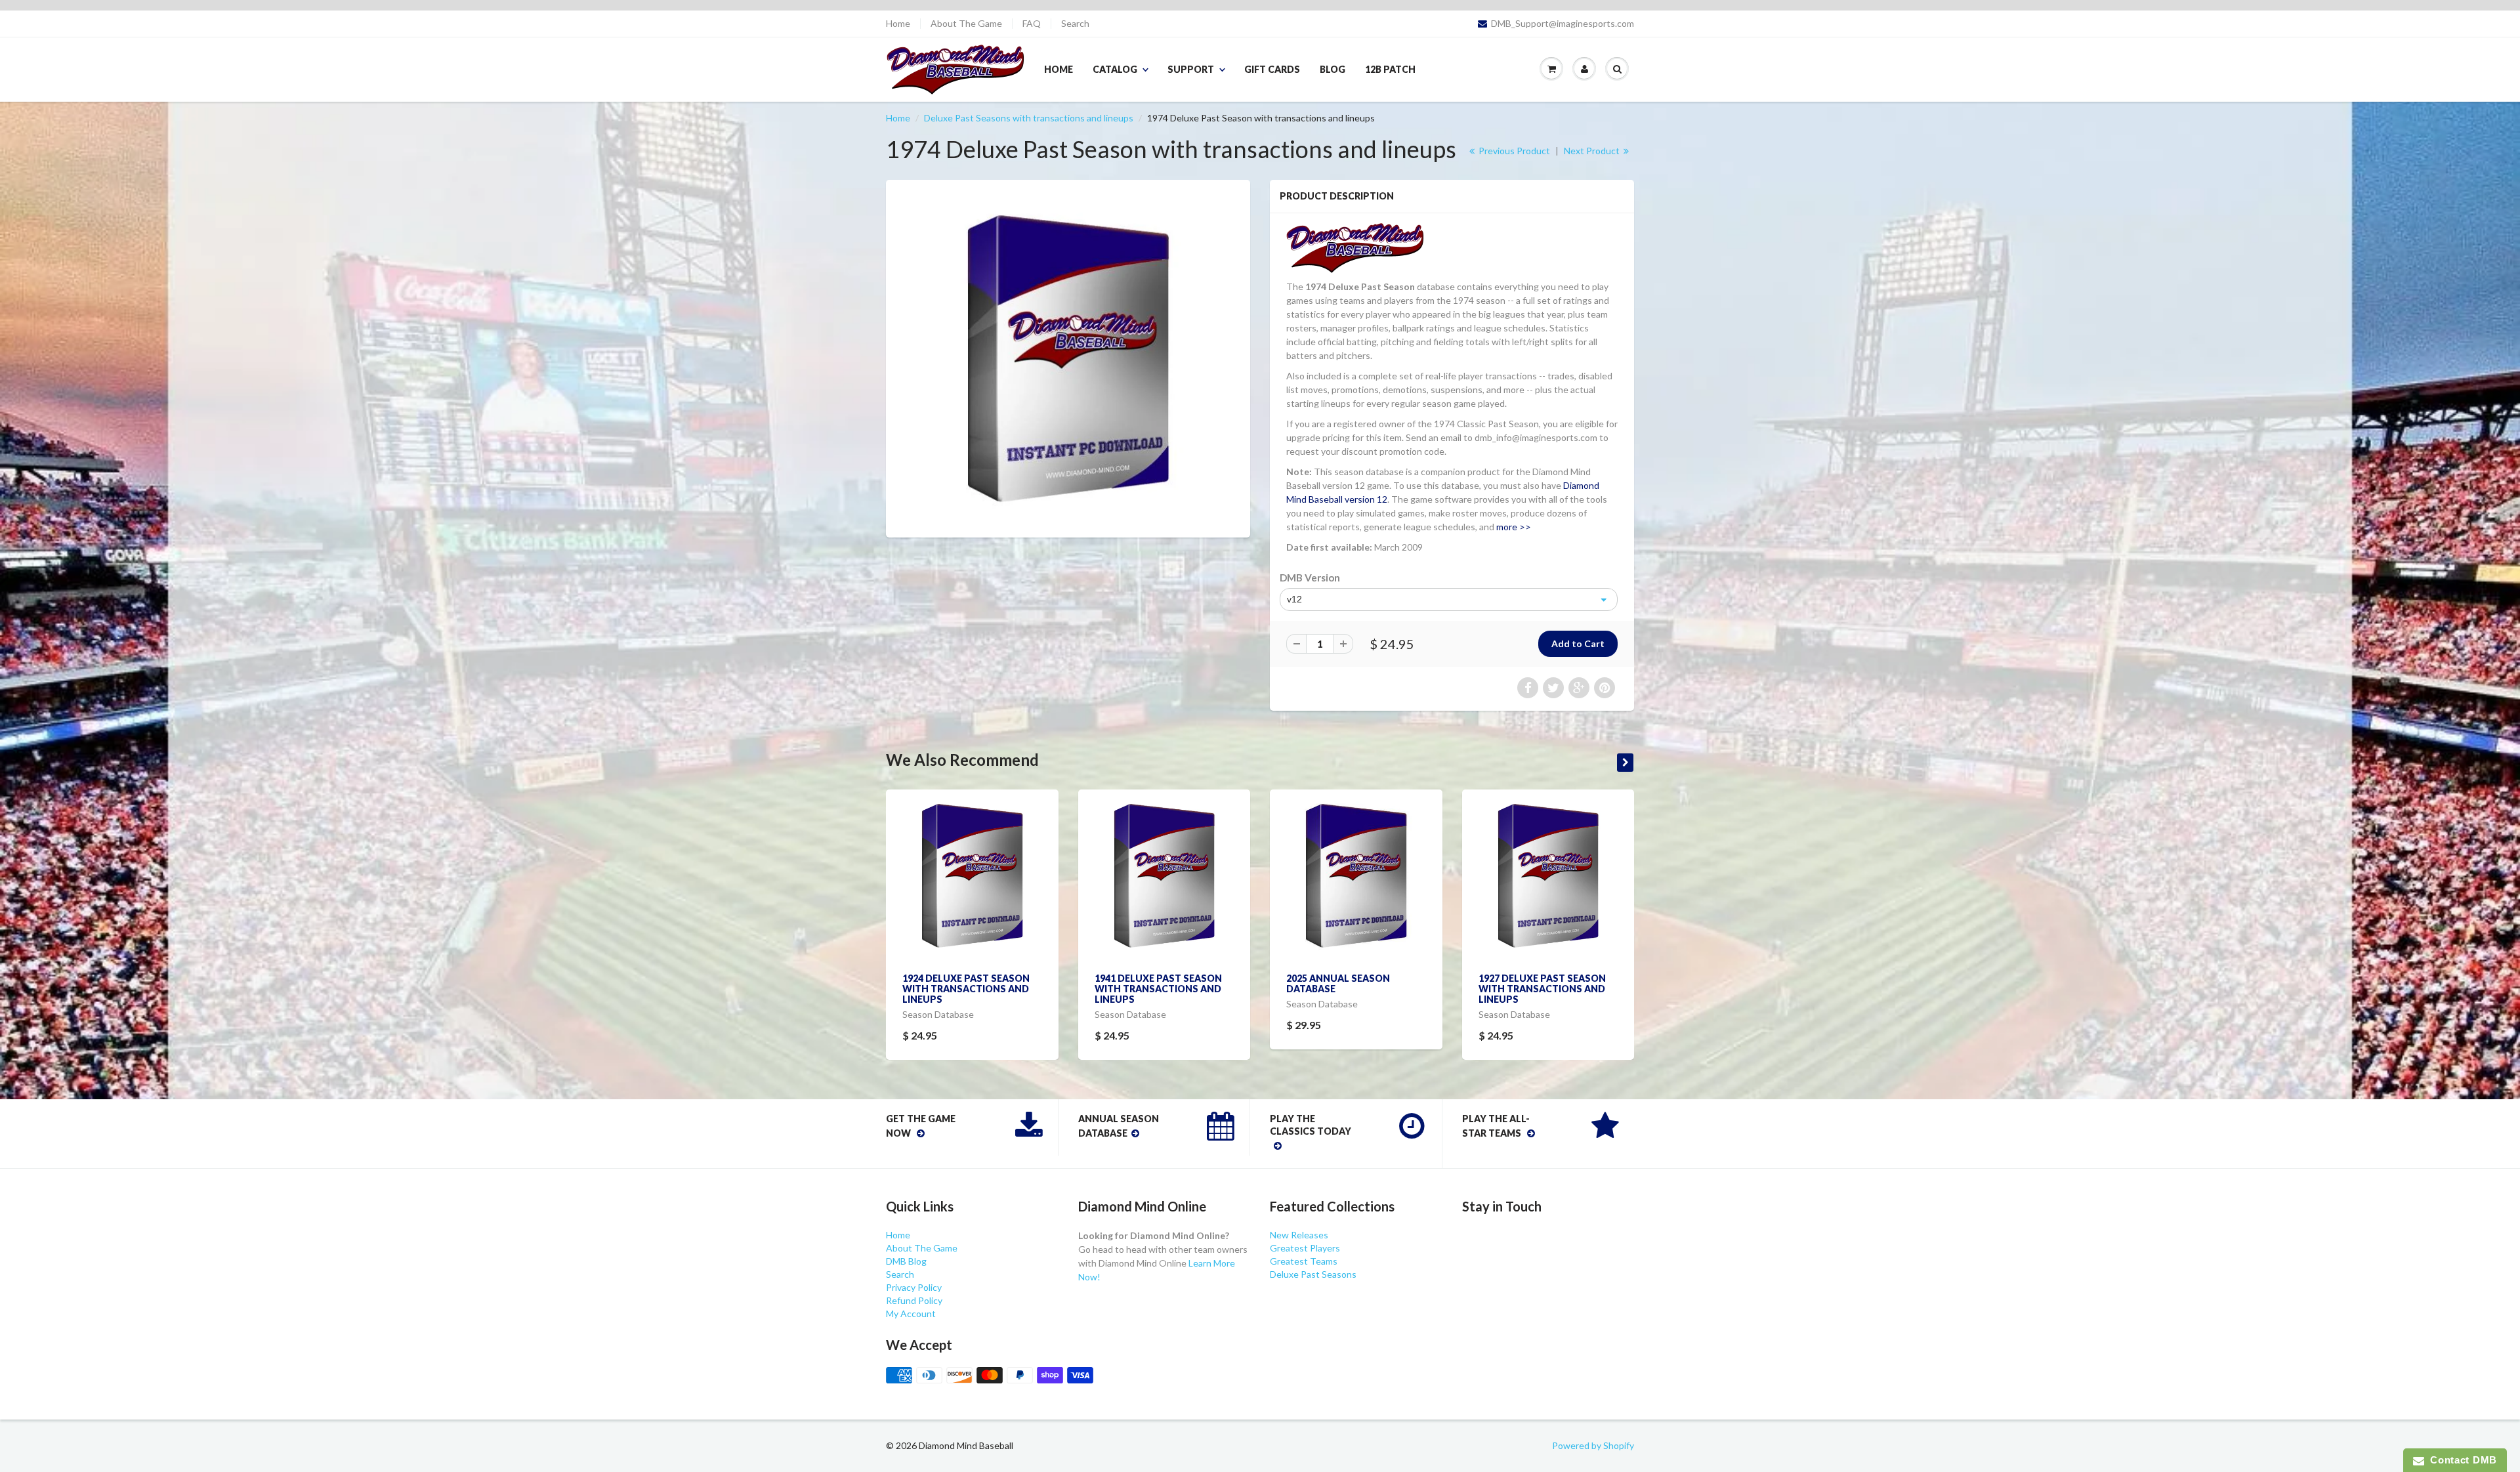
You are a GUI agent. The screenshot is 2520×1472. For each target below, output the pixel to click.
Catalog (1115, 69)
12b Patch (1390, 69)
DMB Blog (906, 1261)
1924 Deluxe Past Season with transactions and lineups (966, 989)
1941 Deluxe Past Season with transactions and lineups (1158, 989)
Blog (1333, 69)
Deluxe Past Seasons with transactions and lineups (1029, 118)
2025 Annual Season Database (1338, 983)
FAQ (1032, 24)
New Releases (1299, 1235)
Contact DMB (2461, 1460)
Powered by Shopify (1593, 1445)
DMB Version (1310, 578)
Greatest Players (1305, 1248)
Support (1191, 69)
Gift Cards (1272, 69)
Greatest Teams (1304, 1261)
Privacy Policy (914, 1287)
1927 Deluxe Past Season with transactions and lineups (1542, 989)
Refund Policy (914, 1300)
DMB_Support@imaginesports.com (1563, 24)
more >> (1514, 527)
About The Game (966, 24)
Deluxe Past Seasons (1313, 1274)
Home (898, 24)
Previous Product (1513, 151)
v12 (1294, 599)
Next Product (1593, 151)
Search (1075, 24)
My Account (911, 1314)
